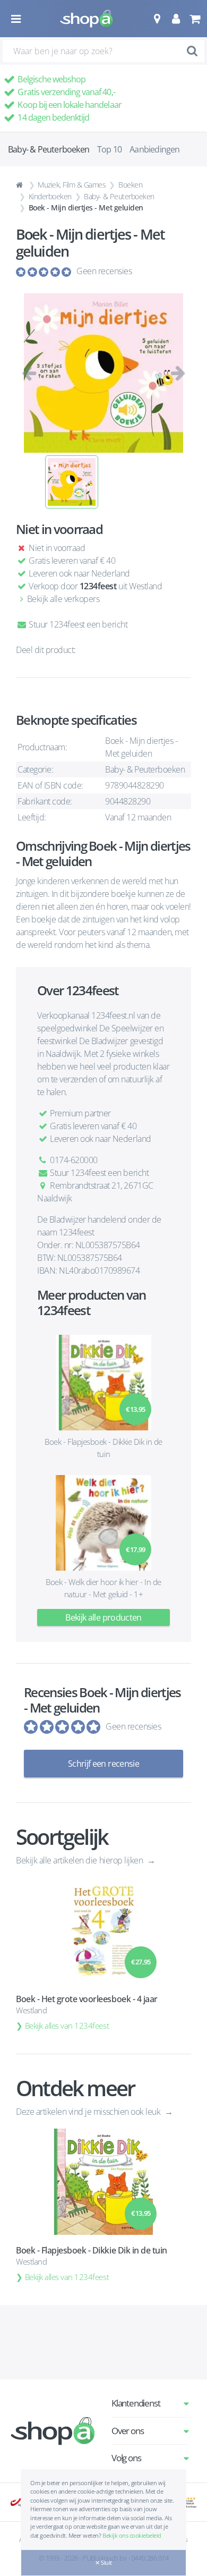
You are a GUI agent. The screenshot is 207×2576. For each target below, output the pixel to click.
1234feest (98, 586)
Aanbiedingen (154, 149)
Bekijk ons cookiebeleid (132, 2535)
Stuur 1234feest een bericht (77, 624)
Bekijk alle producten (103, 1617)
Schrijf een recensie (103, 1764)
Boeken (130, 185)
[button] (157, 19)
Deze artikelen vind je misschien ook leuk (89, 2112)
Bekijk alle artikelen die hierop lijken (80, 1860)
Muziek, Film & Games (72, 185)
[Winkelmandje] (195, 19)
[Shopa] (87, 19)
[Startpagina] (21, 185)
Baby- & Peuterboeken (119, 196)
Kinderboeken (50, 196)
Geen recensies (104, 271)
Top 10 (109, 149)
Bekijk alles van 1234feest (67, 2026)
